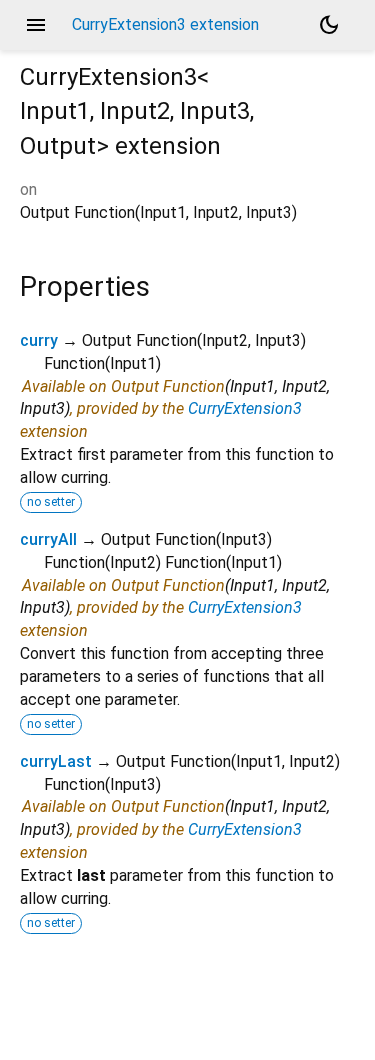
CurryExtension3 (245, 408)
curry (39, 340)
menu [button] (36, 25)
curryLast (56, 761)
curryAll (48, 539)
